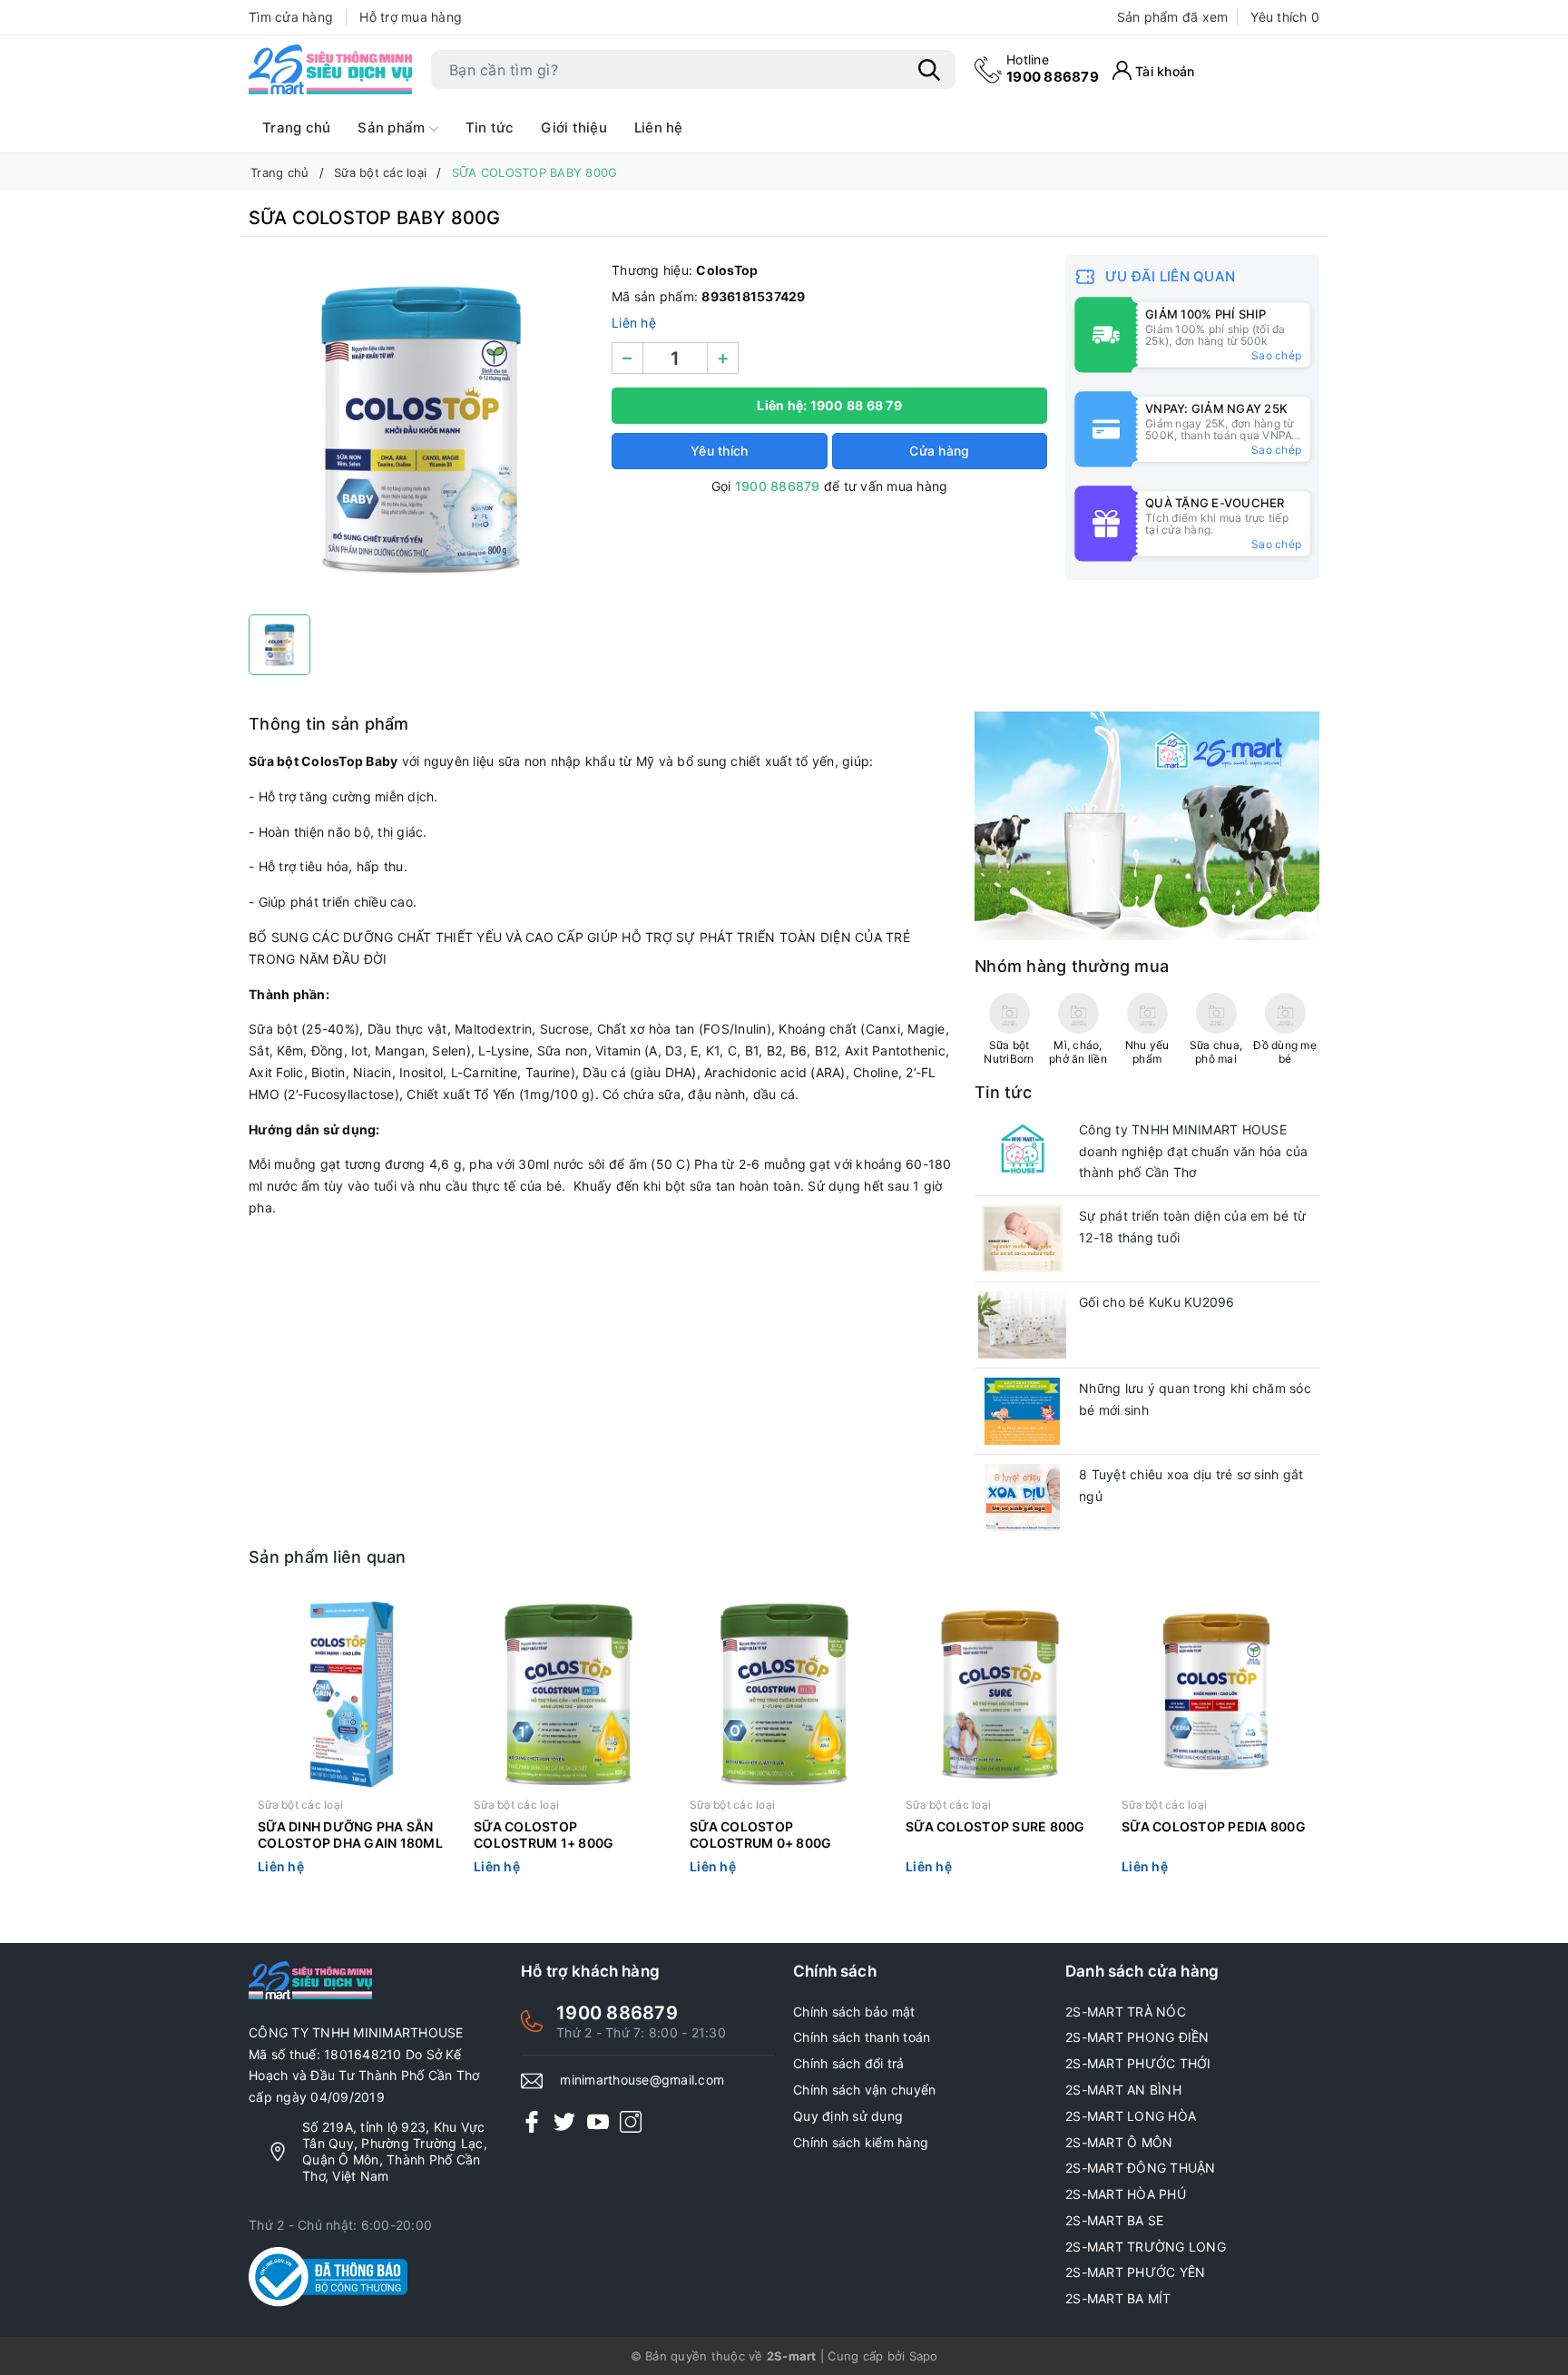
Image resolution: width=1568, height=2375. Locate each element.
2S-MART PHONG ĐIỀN (1137, 2037)
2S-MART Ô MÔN (1119, 2142)
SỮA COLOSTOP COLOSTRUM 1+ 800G (544, 1835)
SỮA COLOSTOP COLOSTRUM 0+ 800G (760, 1835)
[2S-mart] (1147, 824)
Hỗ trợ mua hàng (411, 17)
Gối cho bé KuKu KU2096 (1157, 1302)
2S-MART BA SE (1114, 2220)
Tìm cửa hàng (291, 17)
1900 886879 (1053, 69)
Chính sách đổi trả (849, 2063)
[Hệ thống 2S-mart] (330, 70)
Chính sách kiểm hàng (861, 2142)
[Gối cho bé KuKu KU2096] (1022, 1325)
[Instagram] (631, 2121)
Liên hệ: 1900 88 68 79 (829, 405)
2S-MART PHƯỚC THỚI (1138, 2063)
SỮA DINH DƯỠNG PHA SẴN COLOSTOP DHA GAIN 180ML (350, 1835)
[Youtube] (598, 2121)
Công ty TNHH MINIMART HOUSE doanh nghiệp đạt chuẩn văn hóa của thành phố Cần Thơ (1194, 1151)
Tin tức (490, 128)
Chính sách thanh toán (862, 2037)
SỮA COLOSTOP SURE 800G (995, 1826)
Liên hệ (659, 128)
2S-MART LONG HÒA (1131, 2116)
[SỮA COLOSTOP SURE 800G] (1000, 1694)
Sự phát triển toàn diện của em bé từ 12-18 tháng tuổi (1192, 1227)
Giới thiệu (574, 128)
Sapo (924, 2356)
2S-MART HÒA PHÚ (1126, 2194)
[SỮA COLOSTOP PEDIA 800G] (1216, 1694)
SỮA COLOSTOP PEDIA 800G (1214, 1826)
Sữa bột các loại (300, 1805)
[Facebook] (532, 2121)
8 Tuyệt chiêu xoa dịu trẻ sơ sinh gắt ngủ (1191, 1485)
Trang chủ (296, 128)
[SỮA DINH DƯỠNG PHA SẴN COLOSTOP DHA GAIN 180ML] (352, 1694)
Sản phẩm (393, 128)
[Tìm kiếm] (929, 70)
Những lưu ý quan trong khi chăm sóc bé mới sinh (1195, 1399)
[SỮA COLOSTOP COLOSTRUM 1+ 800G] (568, 1694)
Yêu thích (1285, 17)
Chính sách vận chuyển (864, 2090)
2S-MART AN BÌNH (1123, 2090)
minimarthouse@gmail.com (642, 2080)
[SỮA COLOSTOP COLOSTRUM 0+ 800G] (784, 1694)
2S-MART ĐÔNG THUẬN (1141, 2168)
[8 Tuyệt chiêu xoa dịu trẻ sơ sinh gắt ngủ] (1022, 1497)
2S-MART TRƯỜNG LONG (1146, 2247)
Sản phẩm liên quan (328, 1557)
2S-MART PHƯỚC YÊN (1135, 2272)
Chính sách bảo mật (854, 2012)
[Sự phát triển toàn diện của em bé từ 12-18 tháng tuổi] (1022, 1239)
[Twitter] (564, 2121)
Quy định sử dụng (848, 2116)
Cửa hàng (939, 451)
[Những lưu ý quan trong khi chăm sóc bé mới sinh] (1022, 1411)
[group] (421, 430)
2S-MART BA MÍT (1118, 2298)
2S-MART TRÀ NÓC (1126, 2012)
